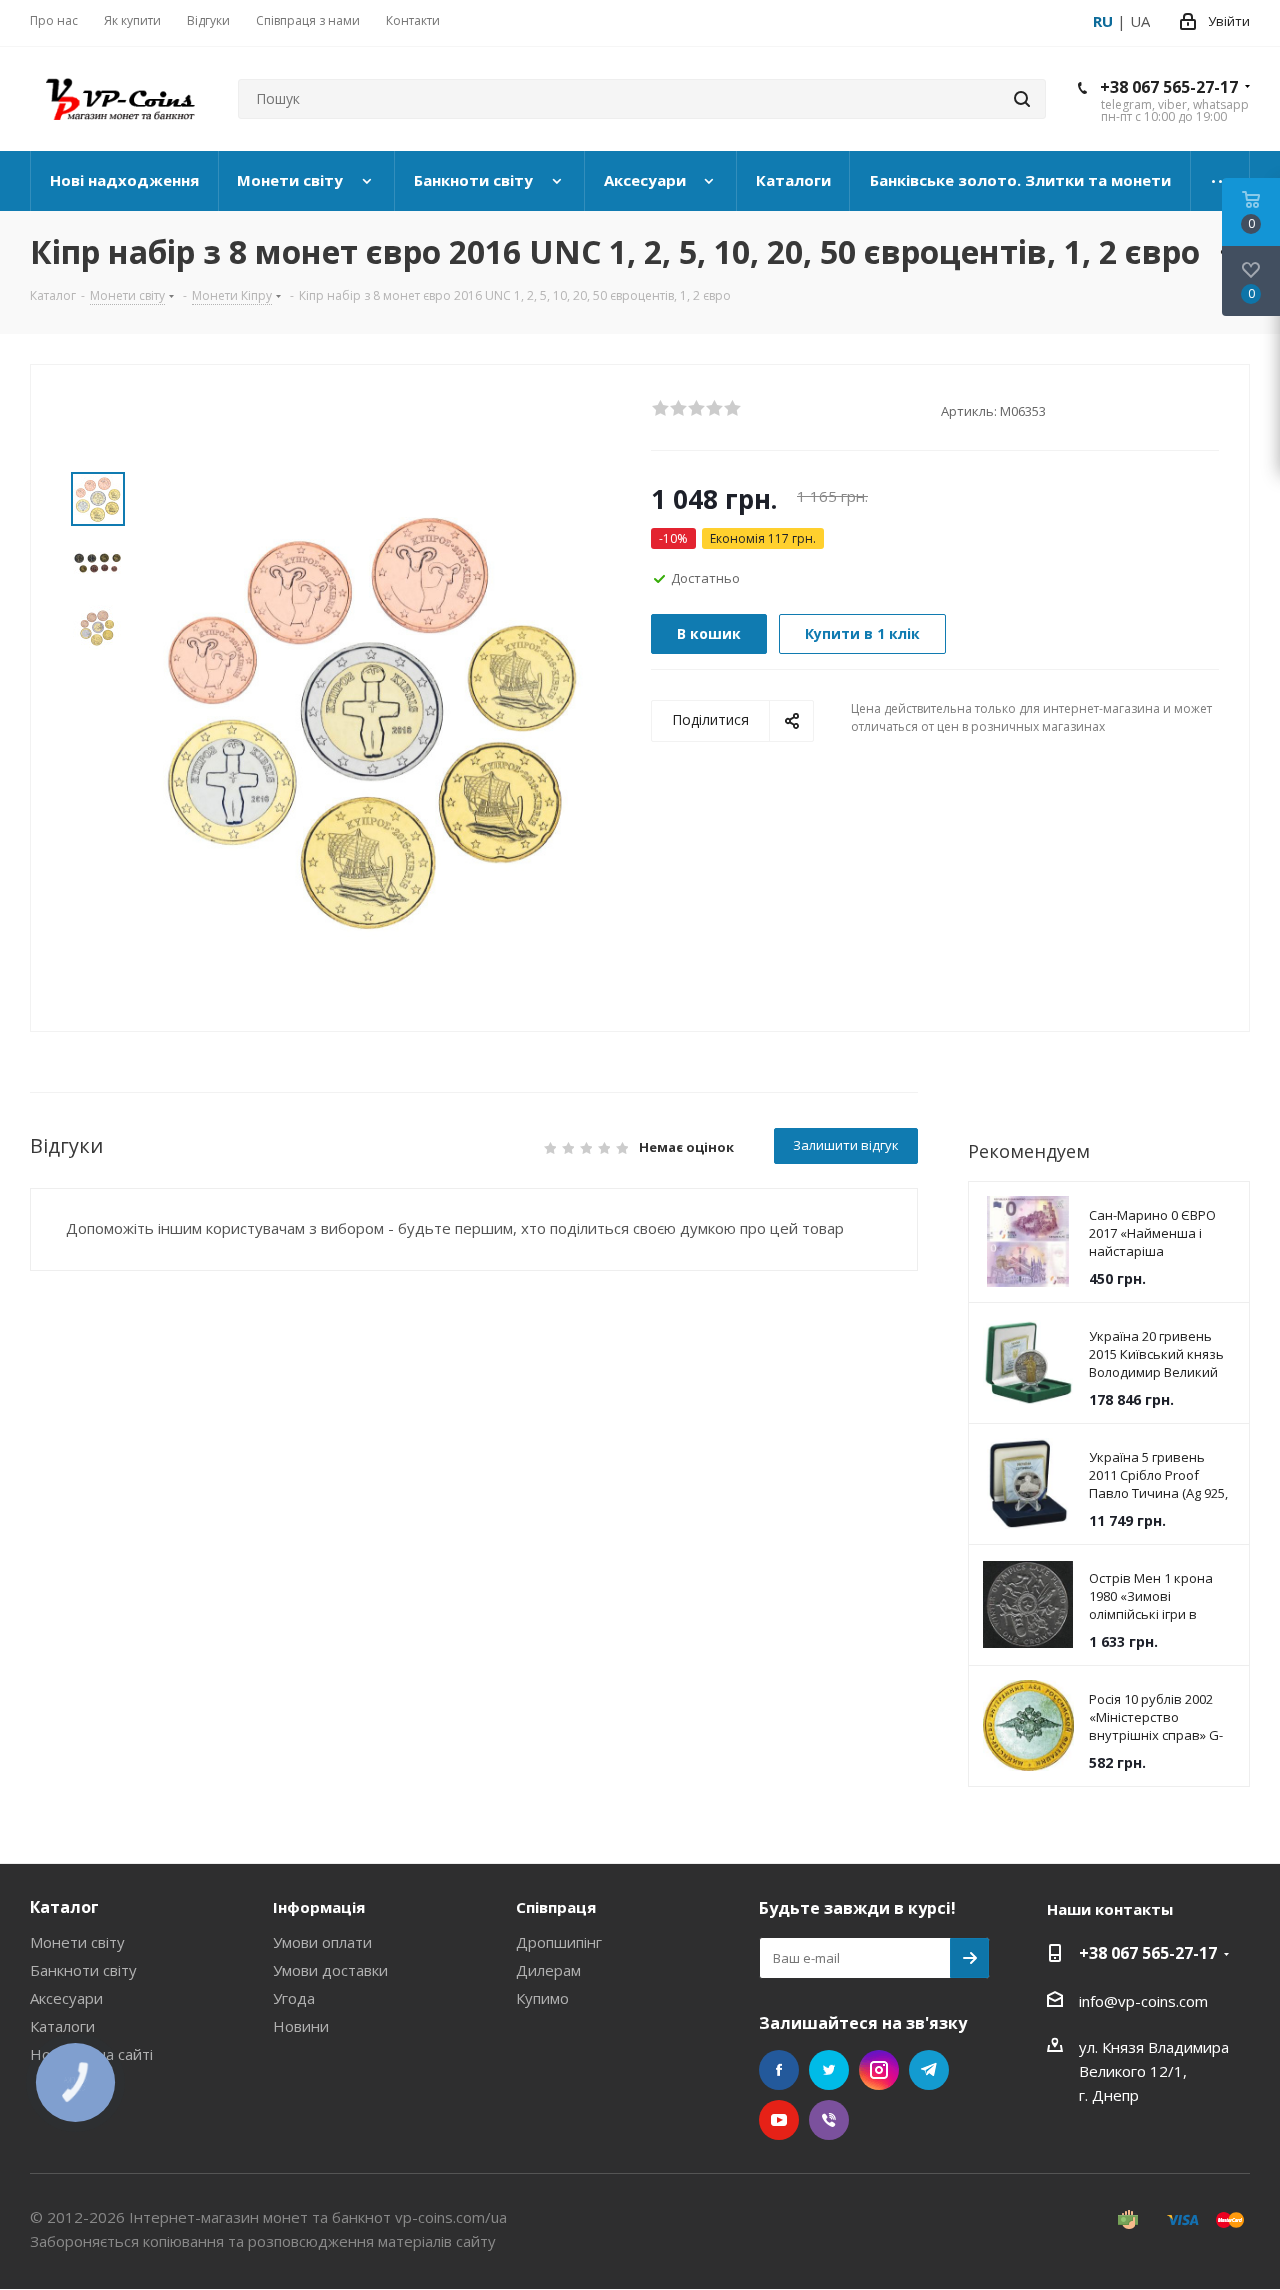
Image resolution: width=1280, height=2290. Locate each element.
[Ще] (1220, 181)
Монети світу (77, 1942)
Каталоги (62, 2026)
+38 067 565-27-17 (1169, 87)
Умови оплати (322, 1942)
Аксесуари (66, 1998)
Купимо (542, 1998)
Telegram (929, 2070)
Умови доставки (330, 1970)
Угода (294, 1998)
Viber (829, 2120)
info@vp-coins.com (1143, 2001)
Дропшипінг (559, 1942)
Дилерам (548, 1970)
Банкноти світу (83, 1970)
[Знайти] (1022, 99)
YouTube (779, 2120)
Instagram (879, 2070)
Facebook (779, 2070)
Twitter (829, 2070)
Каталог (64, 1907)
